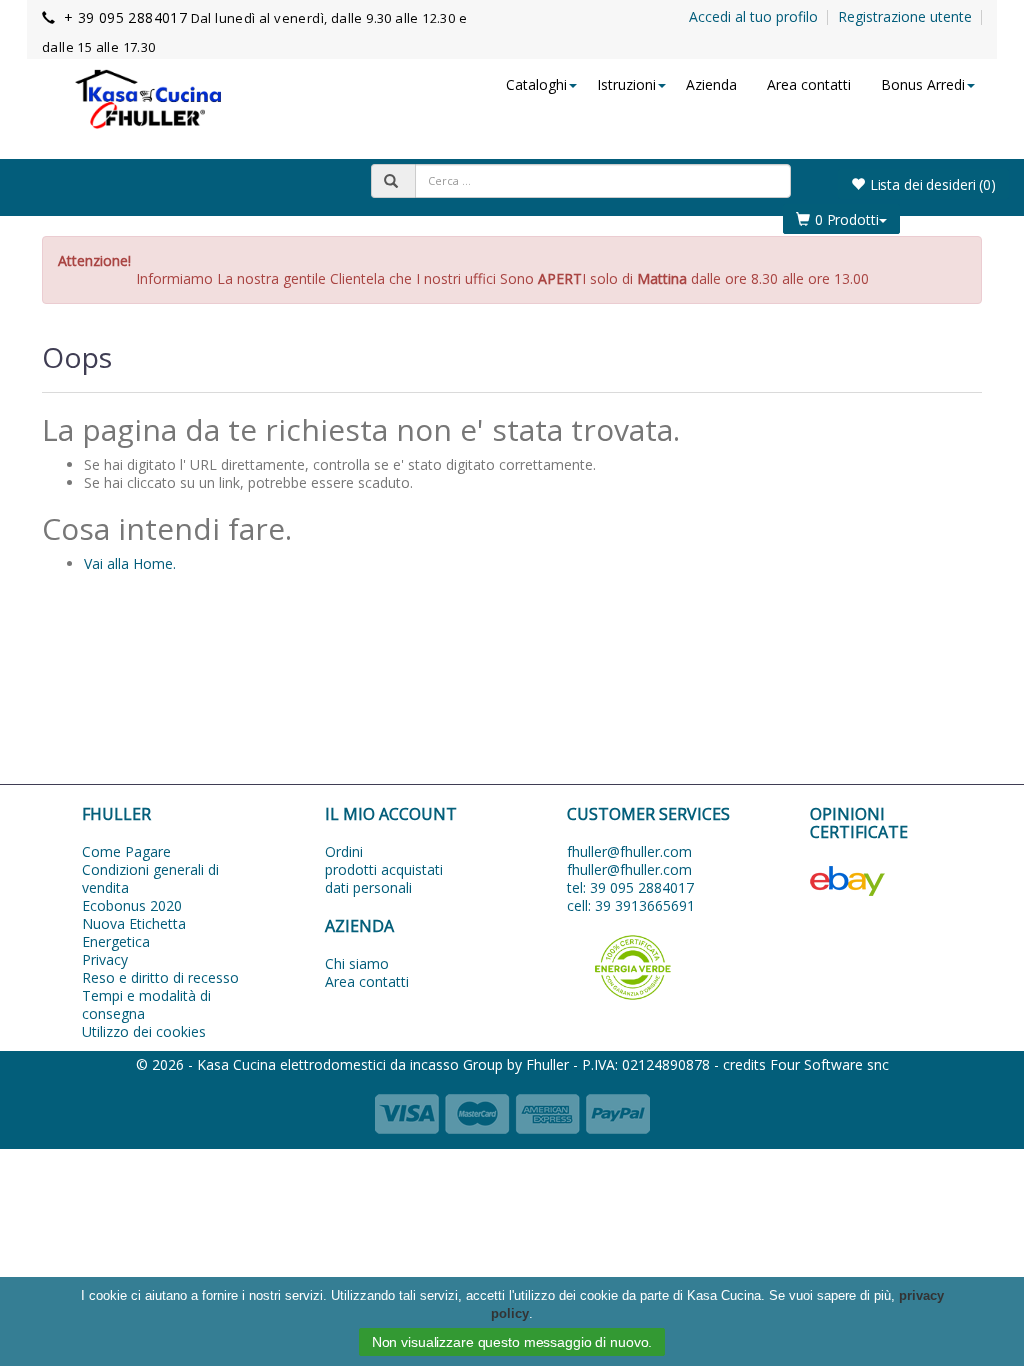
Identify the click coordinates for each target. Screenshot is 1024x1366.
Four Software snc (829, 1064)
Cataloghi (536, 84)
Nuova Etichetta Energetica (134, 932)
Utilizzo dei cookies (144, 1031)
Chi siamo (357, 963)
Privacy (105, 959)
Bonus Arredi (923, 84)
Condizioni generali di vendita (150, 878)
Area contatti (809, 84)
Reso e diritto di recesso (160, 977)
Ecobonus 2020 (132, 905)
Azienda (711, 84)
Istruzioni (626, 84)
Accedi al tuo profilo (753, 16)
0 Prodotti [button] (847, 219)
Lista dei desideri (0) (933, 184)
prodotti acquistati (384, 869)
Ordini (344, 851)
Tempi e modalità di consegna (146, 1004)
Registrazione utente (905, 16)
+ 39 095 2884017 (125, 17)
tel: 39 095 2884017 (630, 887)
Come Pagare (126, 851)
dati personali (368, 887)
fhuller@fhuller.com (629, 851)
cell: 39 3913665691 (631, 905)
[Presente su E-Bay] (896, 881)
